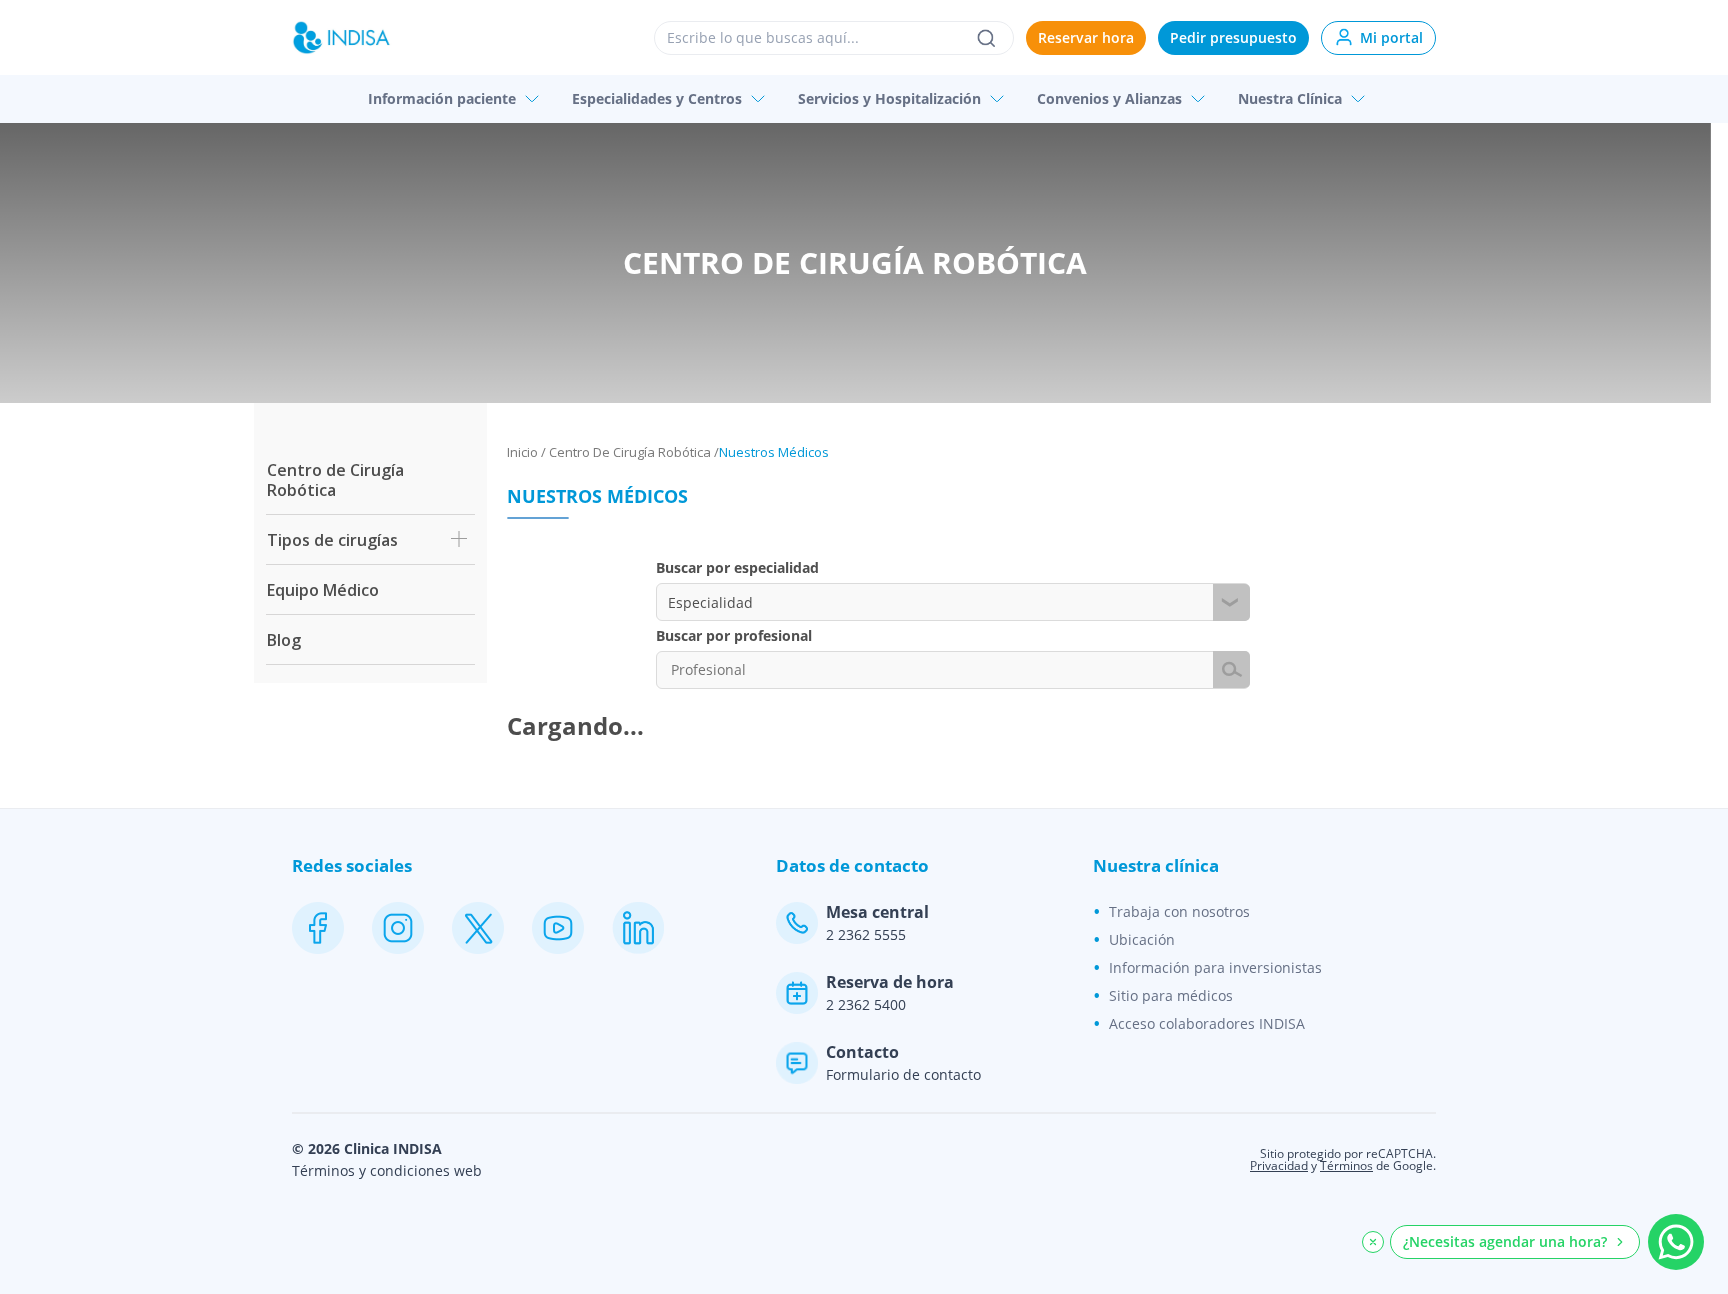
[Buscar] (986, 38)
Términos (1346, 1165)
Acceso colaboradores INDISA (1207, 1023)
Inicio (522, 452)
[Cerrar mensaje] (1373, 1242)
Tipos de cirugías (332, 540)
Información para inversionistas (1215, 967)
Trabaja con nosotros (1179, 911)
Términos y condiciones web (387, 1171)
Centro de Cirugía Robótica (335, 480)
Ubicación (1142, 939)
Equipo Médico (323, 590)
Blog (284, 640)
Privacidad (1279, 1165)
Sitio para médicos (1171, 995)
